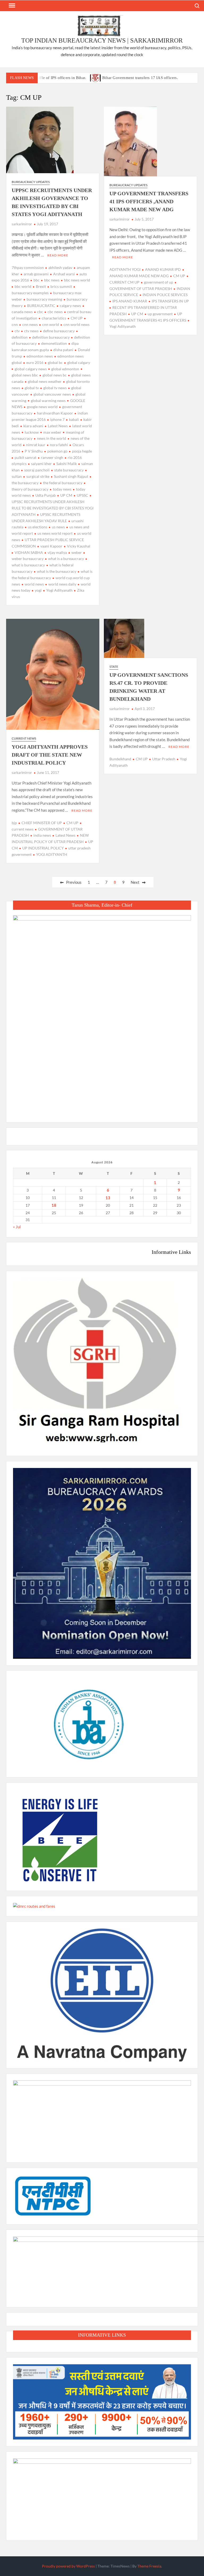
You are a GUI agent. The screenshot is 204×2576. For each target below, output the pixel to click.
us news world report (55, 533)
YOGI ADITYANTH (52, 854)
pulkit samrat (25, 457)
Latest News (58, 426)
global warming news (48, 401)
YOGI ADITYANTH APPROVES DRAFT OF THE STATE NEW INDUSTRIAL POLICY (50, 755)
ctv (17, 331)
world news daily (62, 584)
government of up (159, 282)
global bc (55, 362)
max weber (52, 432)
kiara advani (33, 426)
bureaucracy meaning (44, 299)
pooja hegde (82, 451)
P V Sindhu (34, 451)
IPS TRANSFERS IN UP (170, 301)
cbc (40, 312)
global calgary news (31, 369)
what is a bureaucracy (66, 559)
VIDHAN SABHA (29, 552)
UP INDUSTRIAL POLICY (43, 848)
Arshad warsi (64, 274)
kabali (74, 419)
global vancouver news (52, 394)
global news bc (55, 375)
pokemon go (57, 451)
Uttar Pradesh (164, 759)
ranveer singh (52, 457)
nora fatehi (59, 445)
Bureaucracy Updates (31, 182)
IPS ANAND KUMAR (130, 301)
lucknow (32, 432)
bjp (14, 823)
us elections (38, 527)
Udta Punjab (46, 495)
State (114, 667)
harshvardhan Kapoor (55, 413)
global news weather (45, 381)
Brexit (41, 286)
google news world (42, 407)
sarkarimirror (22, 224)
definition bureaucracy (51, 337)
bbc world (23, 286)
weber (77, 552)
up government (160, 314)
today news (62, 489)
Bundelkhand (120, 759)
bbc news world (77, 280)
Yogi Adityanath (59, 590)
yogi (38, 590)
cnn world (51, 324)
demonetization (54, 343)
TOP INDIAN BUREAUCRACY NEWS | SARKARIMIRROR (102, 40)
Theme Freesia (149, 2566)
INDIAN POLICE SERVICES (165, 295)
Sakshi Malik (67, 464)
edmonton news (40, 356)
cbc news (55, 312)
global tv (32, 388)
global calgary (79, 362)
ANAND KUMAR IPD (163, 269)
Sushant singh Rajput (71, 476)
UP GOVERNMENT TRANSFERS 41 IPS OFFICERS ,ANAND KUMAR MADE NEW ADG (149, 201)
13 (108, 1198)
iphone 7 (57, 419)
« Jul (17, 1227)
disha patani (63, 350)
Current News (24, 738)
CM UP (77, 318)
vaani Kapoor (51, 546)
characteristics (54, 318)
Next (135, 882)
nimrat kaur (36, 445)
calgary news (70, 306)
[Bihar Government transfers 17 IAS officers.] (96, 77)
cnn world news (76, 324)
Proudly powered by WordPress (68, 2566)
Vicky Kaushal (79, 546)
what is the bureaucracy (57, 571)
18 (54, 1205)
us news (58, 527)
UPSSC (82, 495)
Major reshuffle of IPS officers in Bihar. (52, 78)
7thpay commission (28, 267)
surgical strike (38, 476)
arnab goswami (36, 274)
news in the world (52, 438)
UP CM (66, 495)
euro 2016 (35, 362)
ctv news (31, 331)
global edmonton (65, 369)
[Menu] (11, 6)
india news (42, 835)
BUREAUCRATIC (41, 306)
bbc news (52, 280)
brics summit (61, 286)
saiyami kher (41, 464)
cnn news (30, 324)
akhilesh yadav (60, 267)
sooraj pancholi (37, 470)
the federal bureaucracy (63, 483)
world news (34, 584)
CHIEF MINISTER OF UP (42, 823)
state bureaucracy (69, 470)
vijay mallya (57, 552)
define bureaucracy (59, 331)
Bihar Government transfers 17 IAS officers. (140, 78)
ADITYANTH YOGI (125, 269)
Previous (74, 882)
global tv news (55, 388)
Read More (58, 255)
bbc (37, 280)
